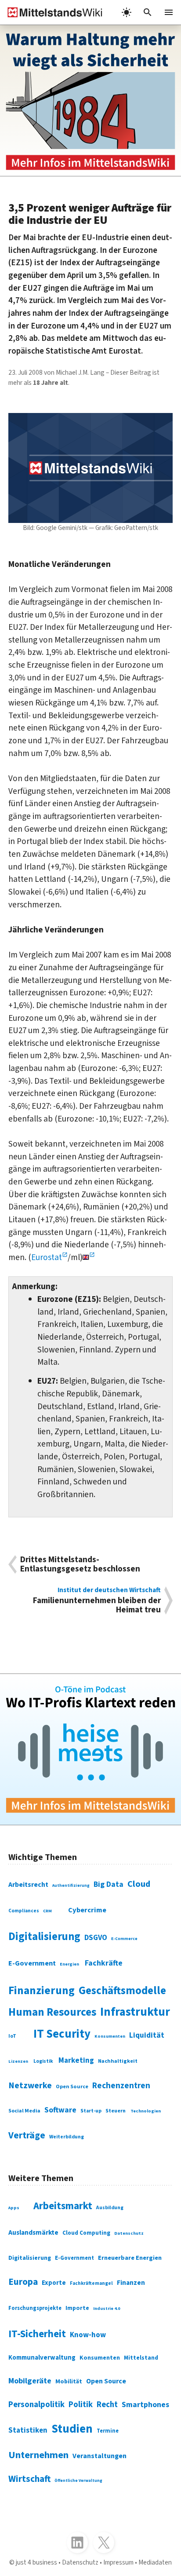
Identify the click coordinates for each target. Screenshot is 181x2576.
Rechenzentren (121, 2086)
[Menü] (169, 12)
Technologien (146, 2111)
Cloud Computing (86, 2233)
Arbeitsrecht (28, 1885)
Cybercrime (87, 1910)
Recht (107, 2404)
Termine (108, 2431)
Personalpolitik (36, 2404)
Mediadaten (155, 2562)
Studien (72, 2429)
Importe (77, 2308)
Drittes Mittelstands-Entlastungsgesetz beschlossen (80, 1564)
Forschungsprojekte (35, 2308)
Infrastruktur (135, 2012)
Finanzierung (42, 1991)
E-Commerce (124, 1939)
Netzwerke (30, 2086)
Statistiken (28, 2430)
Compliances (24, 1911)
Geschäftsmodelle (122, 1991)
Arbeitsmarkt (63, 2206)
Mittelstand (141, 2358)
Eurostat (47, 1257)
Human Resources (52, 2012)
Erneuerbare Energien (130, 2258)
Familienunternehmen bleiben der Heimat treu (97, 1600)
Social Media (24, 2111)
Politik (81, 2404)
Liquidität (147, 2035)
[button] (148, 12)
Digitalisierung (44, 1937)
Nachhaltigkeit (118, 2061)
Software (60, 2110)
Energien (69, 1964)
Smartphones (145, 2405)
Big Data (109, 1884)
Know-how (88, 2335)
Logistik (43, 2061)
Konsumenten (110, 2036)
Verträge (27, 2136)
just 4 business (36, 2562)
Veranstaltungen (100, 2456)
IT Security (62, 2034)
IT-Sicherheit (37, 2334)
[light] (127, 12)
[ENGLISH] (89, 1257)
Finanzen (131, 2283)
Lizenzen (18, 2061)
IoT (12, 2036)
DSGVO (96, 1938)
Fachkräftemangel (91, 2283)
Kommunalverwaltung (42, 2358)
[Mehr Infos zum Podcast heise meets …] (90, 1749)
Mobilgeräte (30, 2381)
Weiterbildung (67, 2137)
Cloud (139, 1884)
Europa (23, 2282)
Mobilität (69, 2382)
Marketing (76, 2061)
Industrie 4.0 (107, 2309)
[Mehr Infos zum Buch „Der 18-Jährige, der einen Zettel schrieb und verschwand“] (90, 100)
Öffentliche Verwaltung (78, 2481)
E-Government (32, 1963)
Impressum (118, 2562)
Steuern (116, 2111)
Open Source (72, 2086)
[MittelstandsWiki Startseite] (51, 12)
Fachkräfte (104, 1963)
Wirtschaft (29, 2479)
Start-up (91, 2111)
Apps (14, 2208)
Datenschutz (129, 2233)
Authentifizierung (71, 1885)
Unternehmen (38, 2455)
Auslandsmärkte (33, 2233)
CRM (47, 1911)
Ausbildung (110, 2208)
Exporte (54, 2283)
